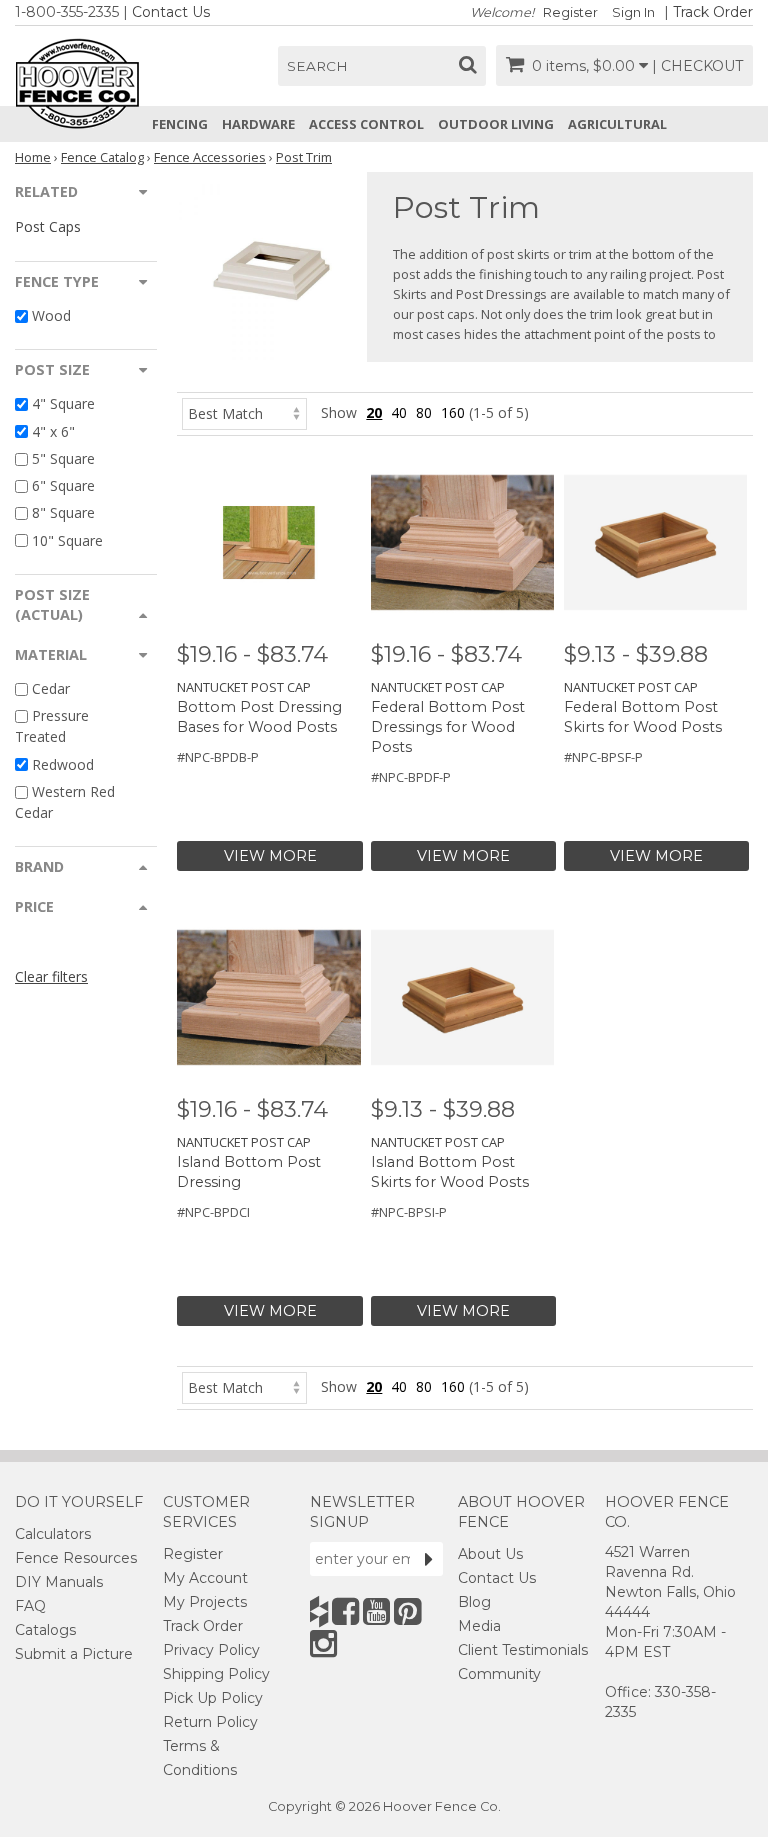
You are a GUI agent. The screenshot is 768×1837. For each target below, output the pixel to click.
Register (570, 12)
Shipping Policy (216, 1674)
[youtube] (376, 1611)
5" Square (63, 458)
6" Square (63, 485)
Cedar (51, 688)
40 (399, 412)
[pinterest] (407, 1611)
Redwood (63, 764)
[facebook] (345, 1611)
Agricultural (617, 124)
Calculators (53, 1534)
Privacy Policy (211, 1650)
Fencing (180, 124)
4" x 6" (53, 431)
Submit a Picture (74, 1654)
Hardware (258, 124)
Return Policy (210, 1722)
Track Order (713, 12)
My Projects (205, 1602)
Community (499, 1674)
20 (374, 412)
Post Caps (48, 226)
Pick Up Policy (213, 1698)
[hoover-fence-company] (319, 1611)
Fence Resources (76, 1558)
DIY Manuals (59, 1582)
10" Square (67, 540)
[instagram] (323, 1643)
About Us (490, 1554)
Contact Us (171, 12)
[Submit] (429, 1559)
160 (453, 412)
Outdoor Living (496, 124)
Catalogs (45, 1630)
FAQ (30, 1606)
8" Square (63, 513)
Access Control (366, 124)
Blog (474, 1602)
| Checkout (697, 66)
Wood (51, 315)
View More (270, 856)
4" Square (63, 404)
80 (424, 412)
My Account (205, 1578)
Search (317, 66)
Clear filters (51, 976)
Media (479, 1626)
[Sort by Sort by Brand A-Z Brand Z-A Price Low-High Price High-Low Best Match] (244, 412)
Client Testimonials (523, 1650)
